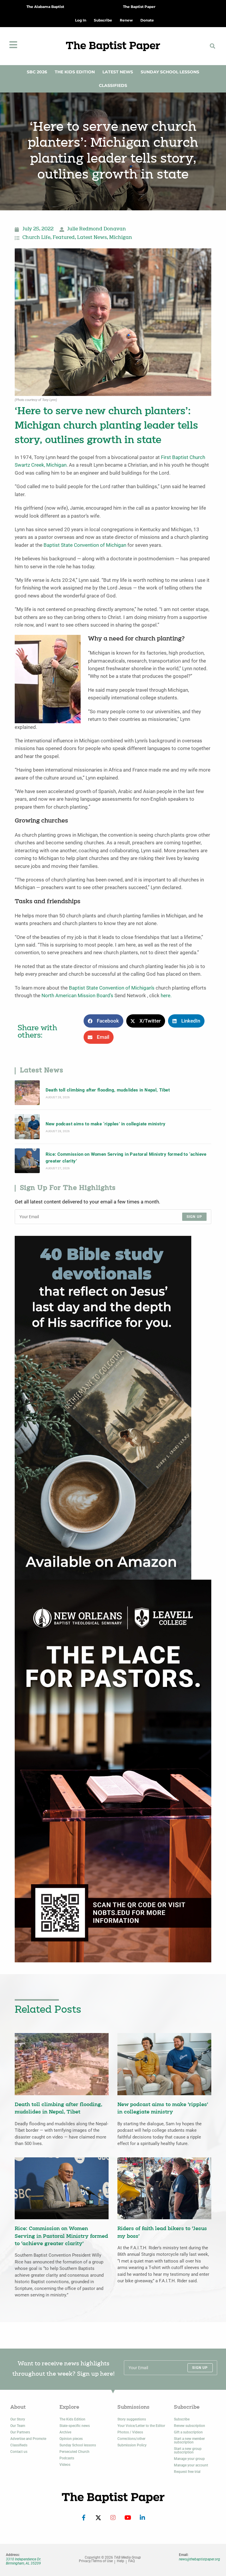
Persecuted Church (74, 2452)
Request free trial (187, 2472)
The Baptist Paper (139, 7)
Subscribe (182, 2419)
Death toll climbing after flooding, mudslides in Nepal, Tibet (108, 1090)
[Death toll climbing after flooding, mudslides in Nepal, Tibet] (27, 1093)
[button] (212, 46)
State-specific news (75, 2426)
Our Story (18, 2419)
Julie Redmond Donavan (97, 229)
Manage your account (191, 2465)
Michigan (121, 238)
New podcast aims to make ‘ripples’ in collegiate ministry (106, 1124)
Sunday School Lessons (170, 72)
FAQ (132, 2561)
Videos (65, 2465)
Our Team (18, 2426)
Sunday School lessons (78, 2445)
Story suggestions (132, 2419)
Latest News (118, 72)
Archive (65, 2432)
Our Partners (20, 2432)
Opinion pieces (71, 2439)
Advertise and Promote (28, 2439)
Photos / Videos (130, 2432)
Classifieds (113, 85)
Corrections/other (131, 2439)
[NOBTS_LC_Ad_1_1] (113, 1771)
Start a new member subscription (189, 2440)
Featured (64, 238)
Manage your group (189, 2459)
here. (166, 996)
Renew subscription (190, 2426)
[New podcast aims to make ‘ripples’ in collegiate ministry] (27, 1127)
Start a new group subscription (188, 2450)
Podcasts (67, 2458)
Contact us (19, 2452)
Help (121, 2561)
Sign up (194, 1217)
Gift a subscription (188, 2432)
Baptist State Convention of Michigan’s (112, 988)
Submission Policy (132, 2445)
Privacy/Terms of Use (96, 2561)
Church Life (36, 238)
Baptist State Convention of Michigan (85, 545)
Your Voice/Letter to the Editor (141, 2426)
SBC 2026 (37, 72)
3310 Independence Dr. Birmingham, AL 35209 (24, 2561)
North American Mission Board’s (77, 996)
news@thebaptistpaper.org (200, 2559)
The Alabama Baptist (45, 7)
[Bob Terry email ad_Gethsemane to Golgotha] (103, 1407)
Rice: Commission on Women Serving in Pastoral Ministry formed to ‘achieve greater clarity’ (126, 1157)
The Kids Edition (75, 72)
